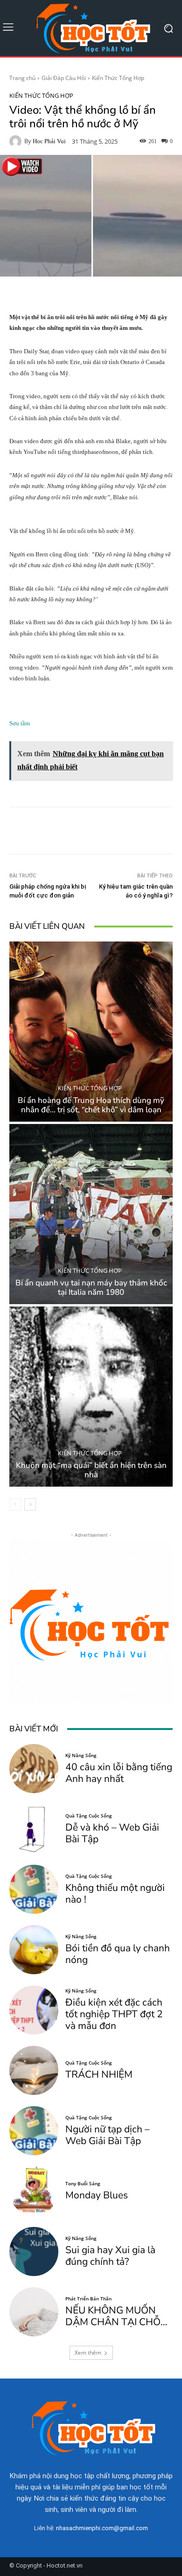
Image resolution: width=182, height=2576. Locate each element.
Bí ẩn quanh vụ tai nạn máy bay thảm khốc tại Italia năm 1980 (91, 1288)
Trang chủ (22, 78)
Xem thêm (88, 2353)
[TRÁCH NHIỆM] (34, 2070)
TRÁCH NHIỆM (99, 2074)
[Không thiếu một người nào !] (34, 1889)
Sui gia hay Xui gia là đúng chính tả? (110, 2256)
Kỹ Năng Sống (81, 1755)
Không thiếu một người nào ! (115, 1894)
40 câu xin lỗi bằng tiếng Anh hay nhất (119, 1773)
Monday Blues (97, 2195)
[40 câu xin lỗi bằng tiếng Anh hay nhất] (34, 1769)
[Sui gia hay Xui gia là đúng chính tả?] (34, 2251)
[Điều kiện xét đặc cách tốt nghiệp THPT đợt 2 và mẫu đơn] (34, 2010)
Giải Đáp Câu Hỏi (64, 78)
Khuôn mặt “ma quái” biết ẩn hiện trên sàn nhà (91, 1470)
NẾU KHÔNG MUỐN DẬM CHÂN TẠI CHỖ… (116, 2316)
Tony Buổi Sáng (83, 2183)
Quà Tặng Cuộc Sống (89, 1816)
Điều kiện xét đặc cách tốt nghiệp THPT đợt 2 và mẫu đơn (114, 2014)
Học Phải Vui (49, 141)
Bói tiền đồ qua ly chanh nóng (118, 1954)
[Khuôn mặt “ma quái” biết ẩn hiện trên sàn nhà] (91, 1397)
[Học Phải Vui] (17, 141)
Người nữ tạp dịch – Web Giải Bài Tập (108, 2135)
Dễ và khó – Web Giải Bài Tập (112, 1833)
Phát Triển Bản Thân (88, 2299)
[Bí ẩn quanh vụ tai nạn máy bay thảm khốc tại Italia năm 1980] (91, 1214)
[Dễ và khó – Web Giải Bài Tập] (34, 1829)
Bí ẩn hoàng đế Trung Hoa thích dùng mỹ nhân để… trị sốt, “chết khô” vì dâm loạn (91, 1105)
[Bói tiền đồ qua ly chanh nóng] (34, 1950)
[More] (135, 831)
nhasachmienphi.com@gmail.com (102, 2528)
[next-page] (30, 1504)
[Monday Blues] (34, 2191)
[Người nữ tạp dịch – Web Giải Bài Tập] (34, 2131)
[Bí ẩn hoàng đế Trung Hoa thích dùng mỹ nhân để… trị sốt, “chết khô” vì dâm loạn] (91, 1032)
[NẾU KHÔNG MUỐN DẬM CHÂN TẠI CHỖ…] (34, 2312)
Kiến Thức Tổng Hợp (118, 78)
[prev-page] (15, 1504)
